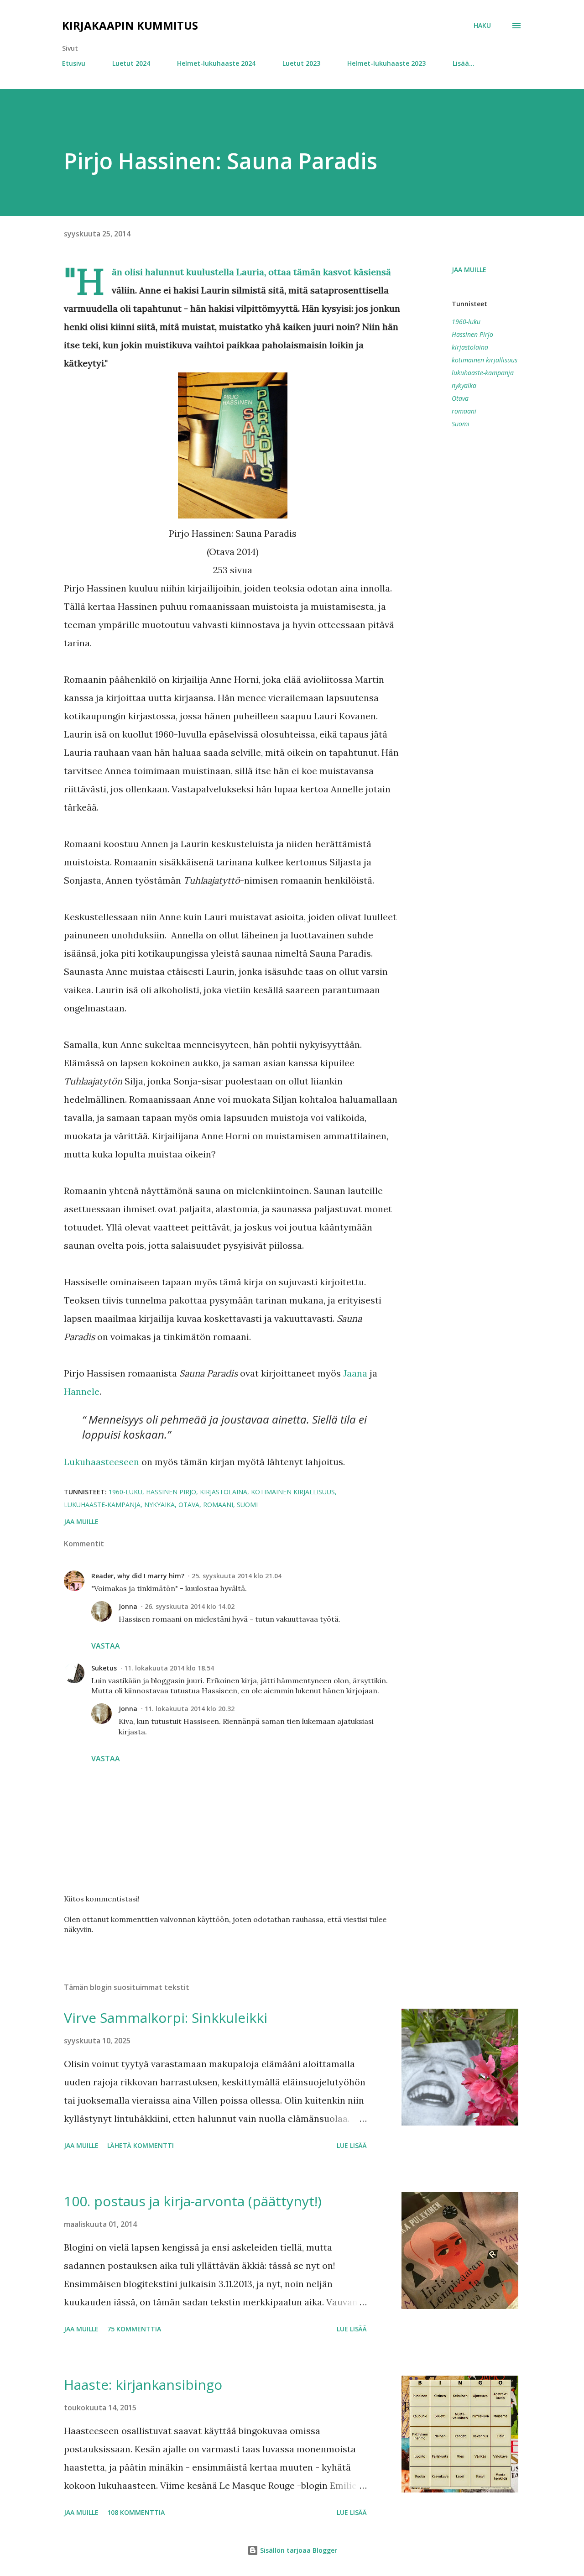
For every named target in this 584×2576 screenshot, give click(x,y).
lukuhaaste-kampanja (483, 373)
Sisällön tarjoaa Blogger (298, 2550)
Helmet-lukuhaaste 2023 (386, 63)
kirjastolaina (470, 347)
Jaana (355, 1373)
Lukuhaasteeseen (102, 1462)
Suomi (461, 424)
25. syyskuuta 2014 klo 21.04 (237, 1576)
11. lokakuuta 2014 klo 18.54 (169, 1668)
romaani (464, 411)
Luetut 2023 (301, 63)
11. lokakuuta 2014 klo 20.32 (190, 1709)
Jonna (128, 1606)
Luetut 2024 (131, 63)
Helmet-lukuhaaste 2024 (216, 63)
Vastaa (106, 1646)
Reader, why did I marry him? (138, 1576)
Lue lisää (352, 2145)
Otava (460, 398)
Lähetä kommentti (141, 2145)
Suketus (104, 1668)
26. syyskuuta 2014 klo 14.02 (190, 1606)
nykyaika (464, 385)
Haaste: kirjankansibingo (143, 2385)
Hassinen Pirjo (472, 334)
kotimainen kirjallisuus (485, 360)
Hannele (82, 1391)
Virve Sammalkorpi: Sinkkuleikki (166, 2018)
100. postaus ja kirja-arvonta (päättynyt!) (193, 2201)
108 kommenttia (136, 2512)
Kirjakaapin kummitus (130, 25)
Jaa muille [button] (469, 270)
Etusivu (74, 63)
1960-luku (466, 322)
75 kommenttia (134, 2329)
